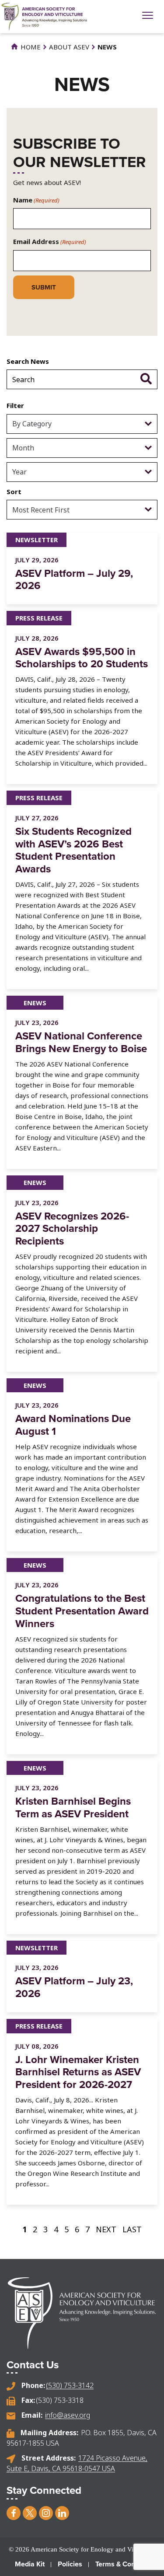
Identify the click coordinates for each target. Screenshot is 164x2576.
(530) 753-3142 (70, 2385)
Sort (14, 491)
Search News (28, 361)
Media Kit (30, 2564)
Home (30, 47)
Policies (70, 2564)
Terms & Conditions (126, 2564)
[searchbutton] (146, 378)
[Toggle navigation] (148, 16)
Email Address (50, 241)
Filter (15, 405)
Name (36, 200)
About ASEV (69, 47)
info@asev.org (68, 2415)
